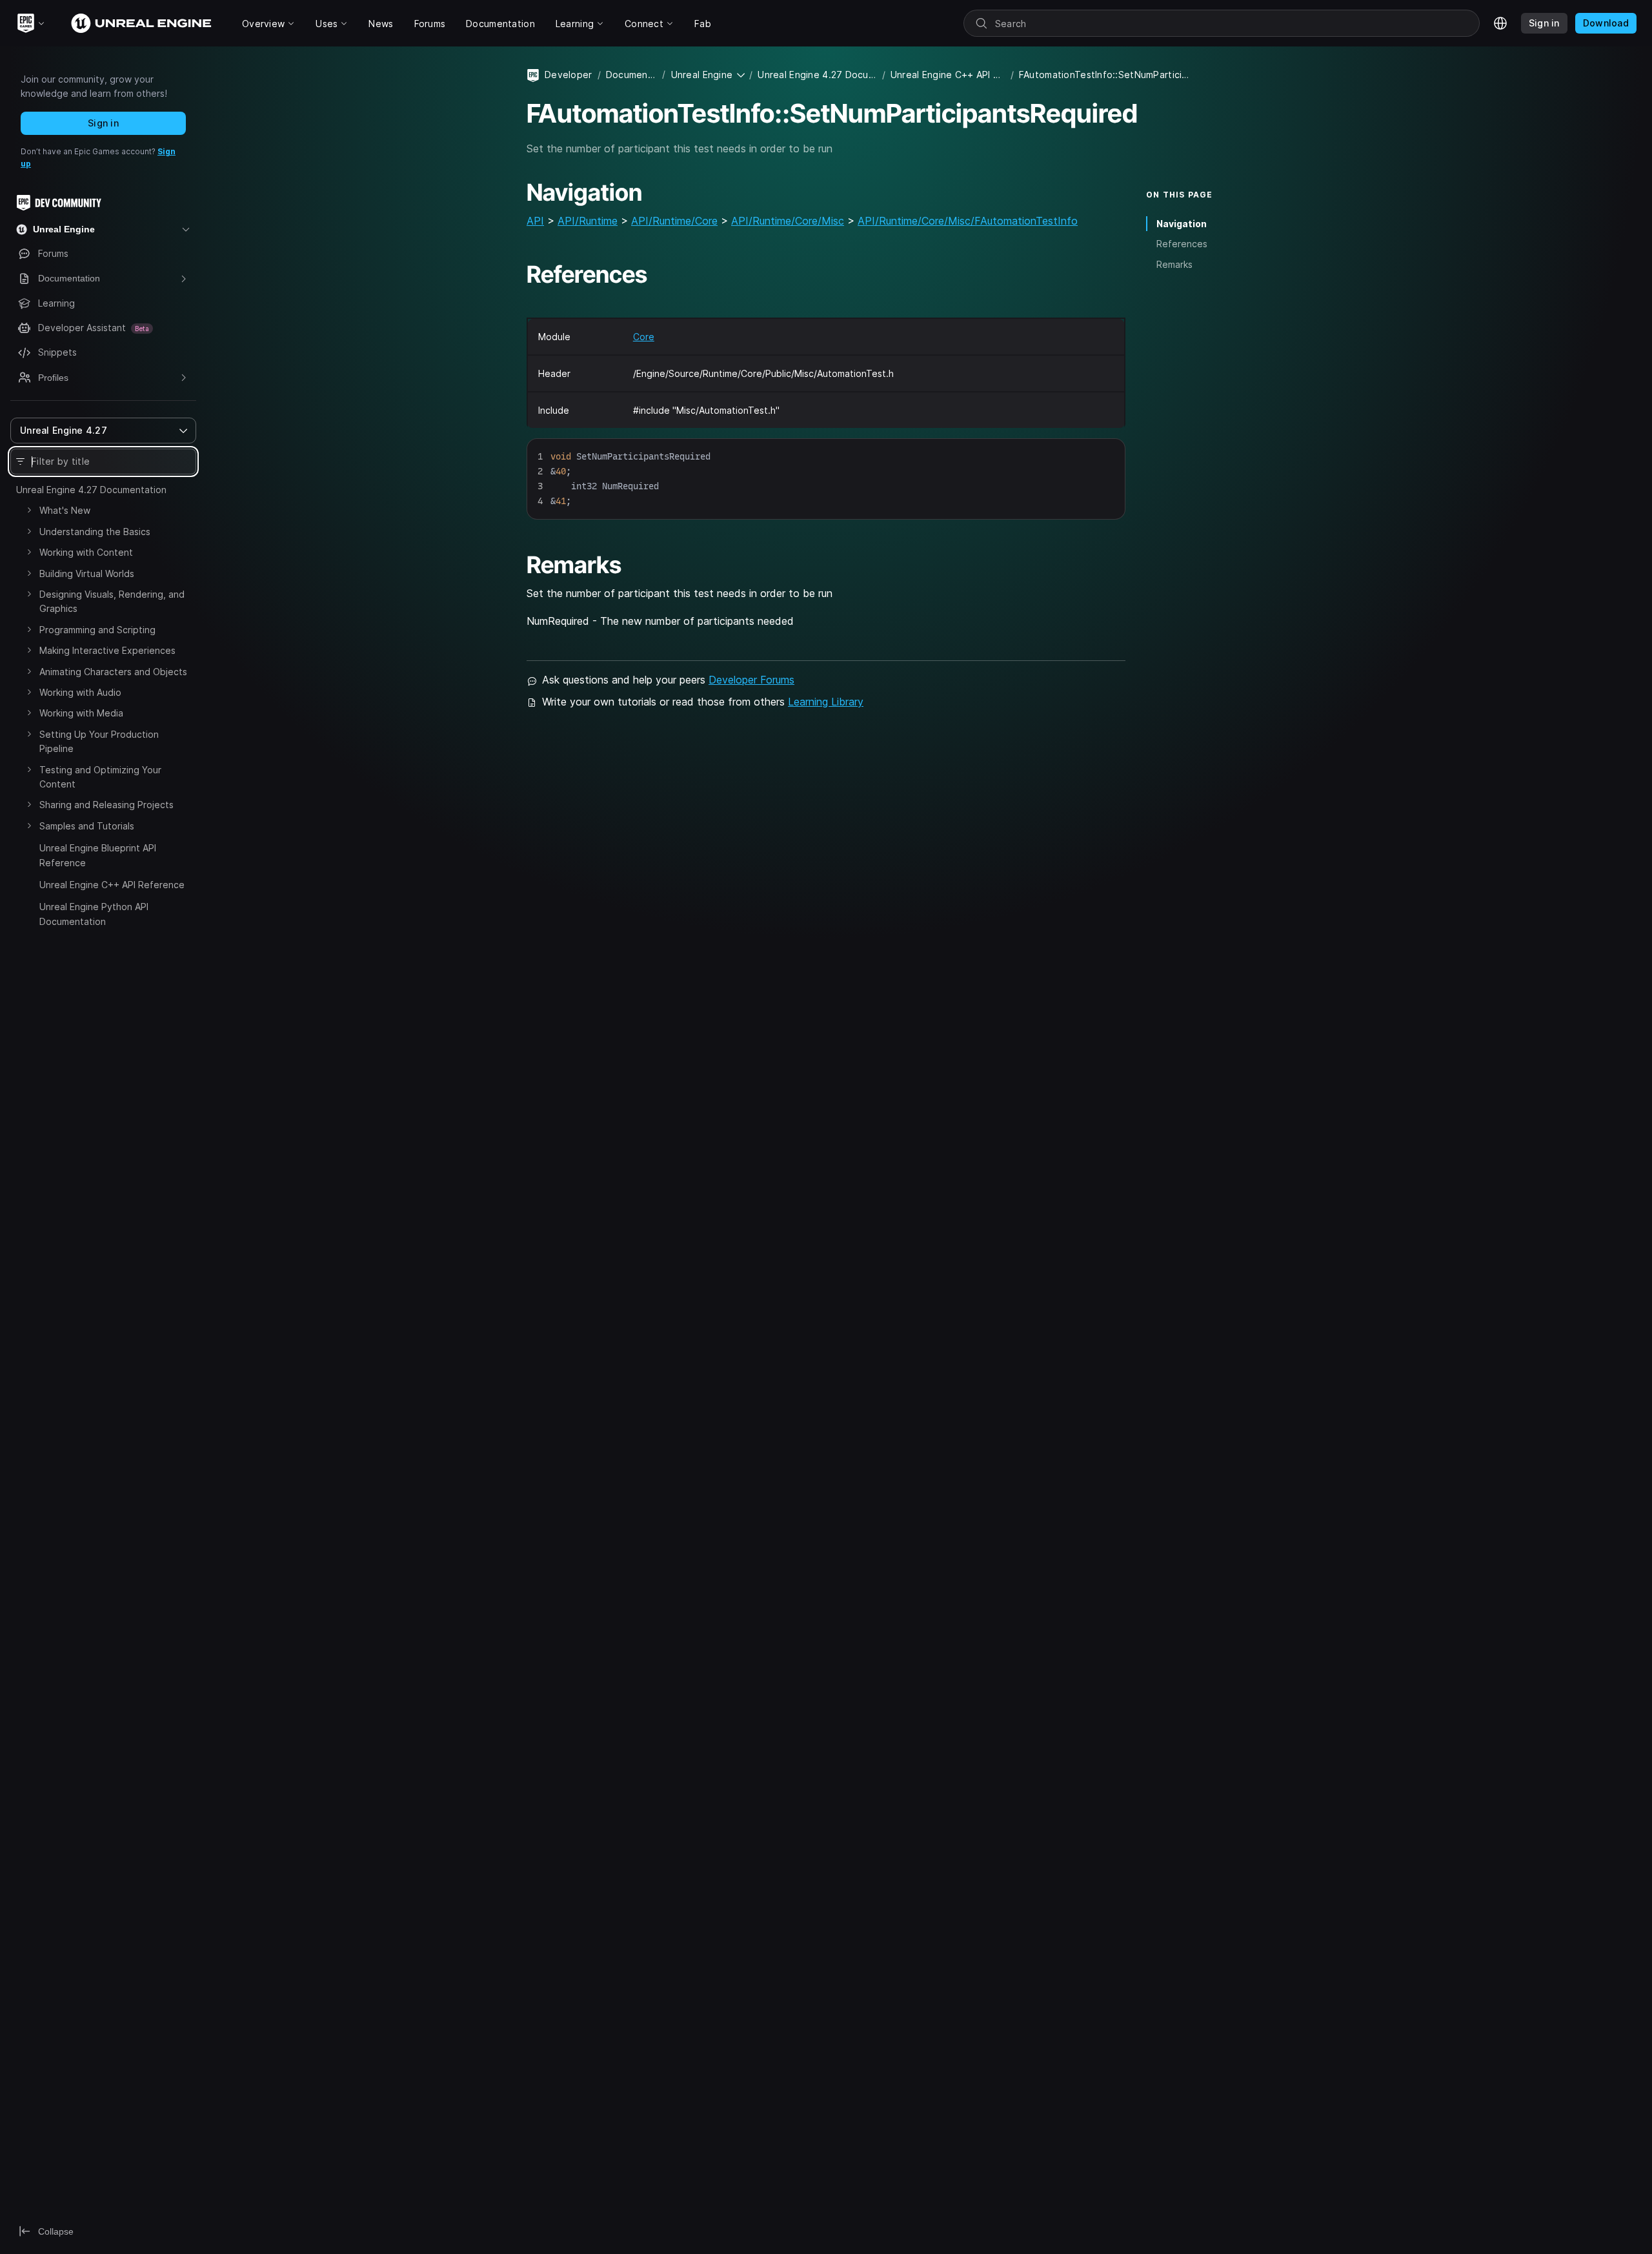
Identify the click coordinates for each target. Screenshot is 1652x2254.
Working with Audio (80, 692)
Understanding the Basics (95, 532)
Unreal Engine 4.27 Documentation (91, 490)
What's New (65, 510)
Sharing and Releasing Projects (106, 805)
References (1182, 244)
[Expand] (29, 510)
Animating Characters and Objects (113, 672)
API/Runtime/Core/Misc (788, 221)
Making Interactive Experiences (107, 650)
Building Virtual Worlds (87, 574)
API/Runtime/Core (674, 221)
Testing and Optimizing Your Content (100, 777)
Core (644, 337)
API (535, 221)
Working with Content (86, 552)
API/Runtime (588, 221)
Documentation (632, 75)
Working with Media (81, 713)
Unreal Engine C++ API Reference (112, 885)
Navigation (1182, 224)
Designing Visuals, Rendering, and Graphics (112, 601)
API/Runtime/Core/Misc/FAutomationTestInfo (968, 221)
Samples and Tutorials (87, 826)
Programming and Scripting (97, 630)
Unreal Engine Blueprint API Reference (98, 855)
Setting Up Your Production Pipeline (99, 741)
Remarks (1174, 264)
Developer (569, 75)
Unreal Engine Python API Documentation (94, 914)
